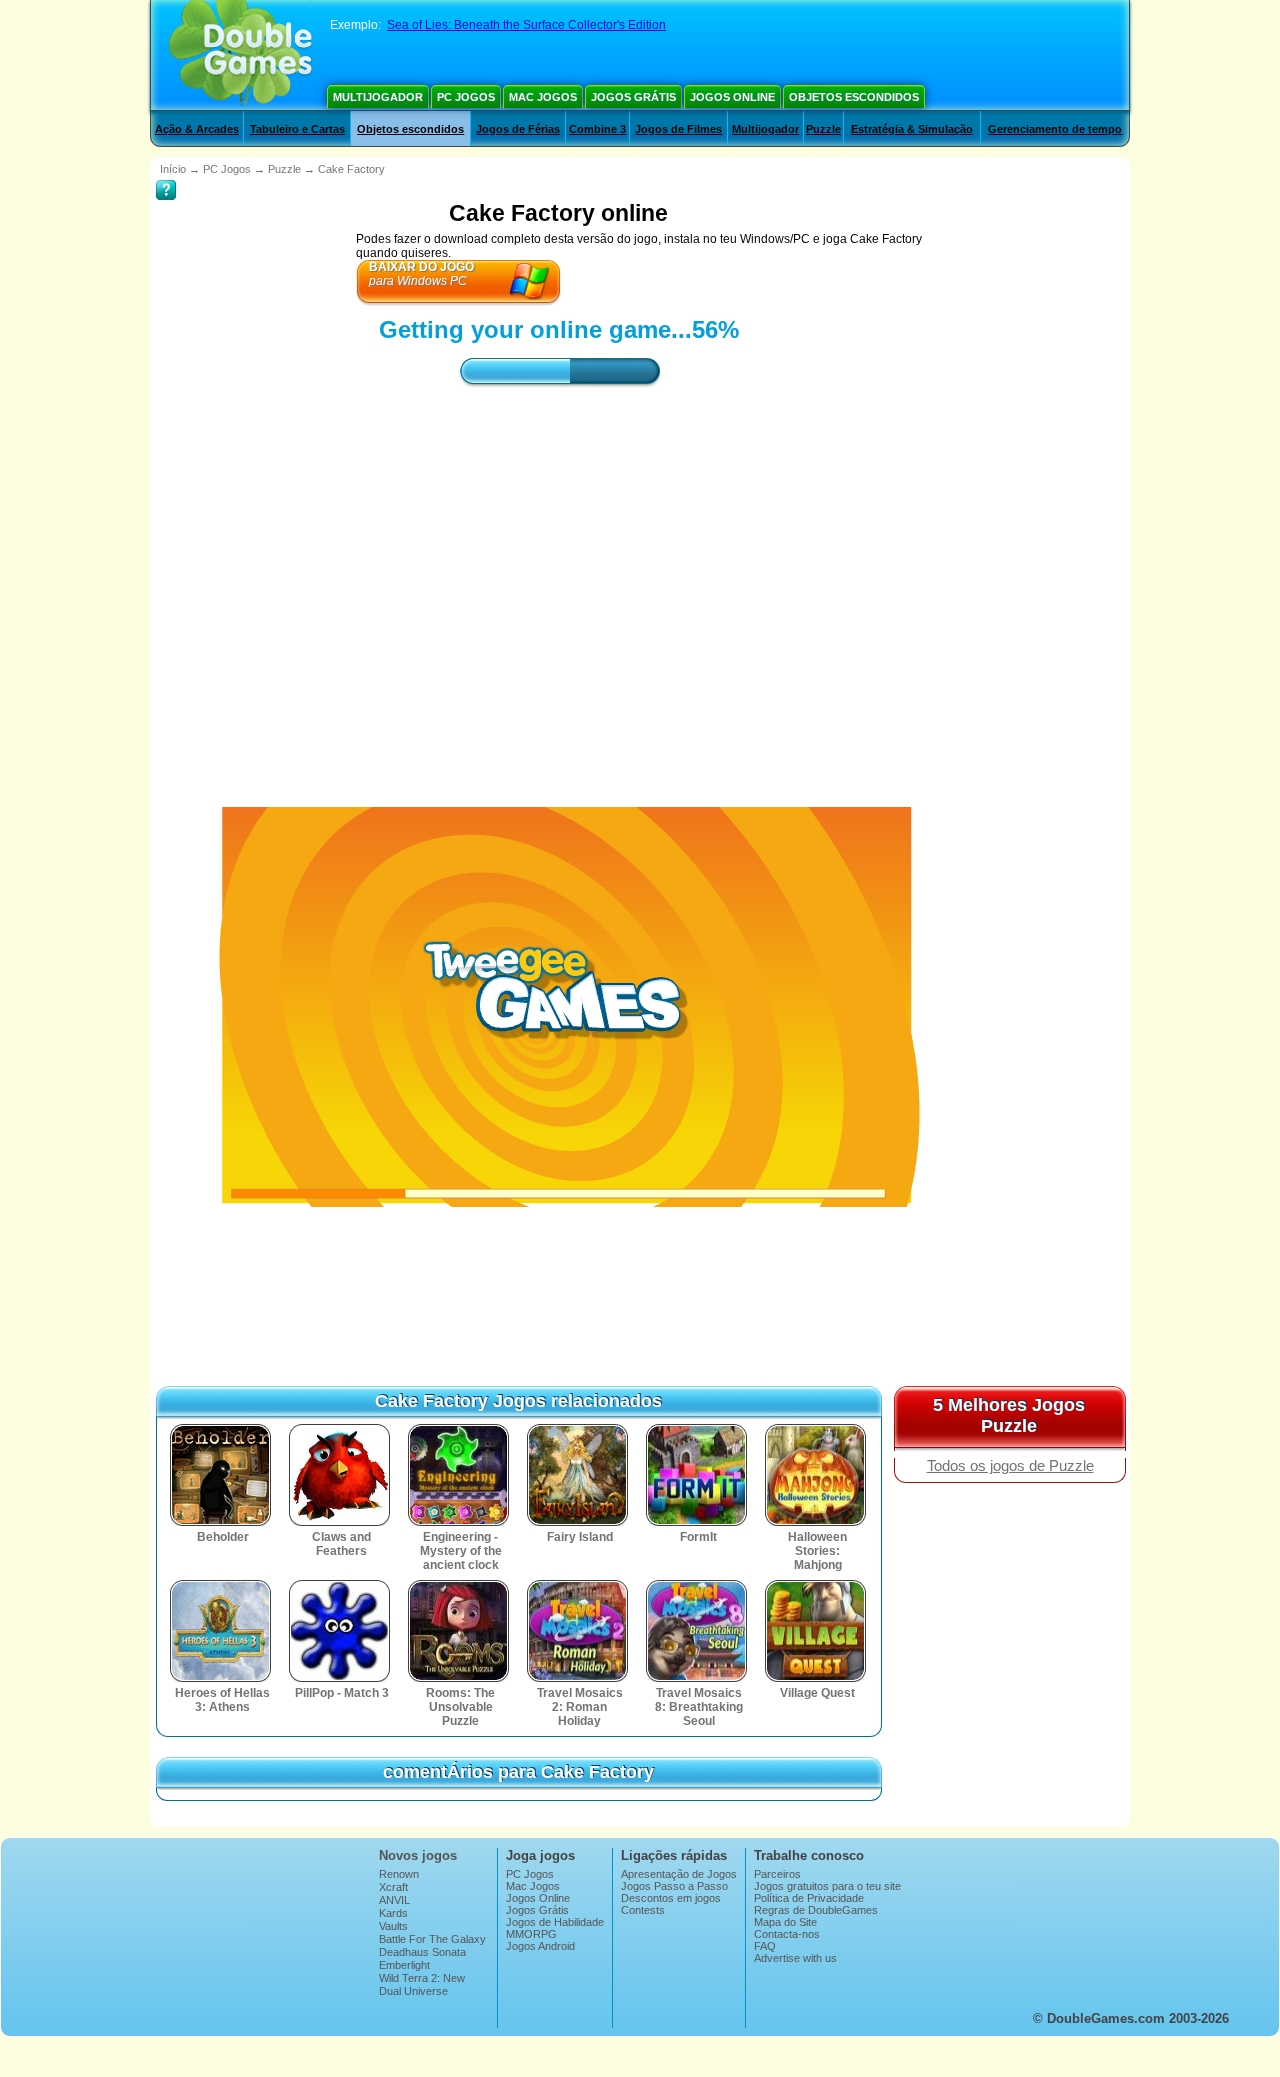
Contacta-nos (787, 1934)
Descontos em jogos (671, 1898)
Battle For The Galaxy (432, 1939)
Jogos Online (732, 97)
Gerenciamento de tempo (1055, 129)
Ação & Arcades (197, 129)
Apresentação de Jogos (679, 1874)
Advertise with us (795, 1958)
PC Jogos (466, 97)
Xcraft (393, 1887)
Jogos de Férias (518, 129)
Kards (393, 1913)
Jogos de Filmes (678, 129)
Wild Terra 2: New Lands (422, 1984)
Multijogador (378, 97)
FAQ (765, 1946)
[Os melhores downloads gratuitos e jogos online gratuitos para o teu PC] (240, 55)
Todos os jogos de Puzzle (1010, 1466)
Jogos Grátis (633, 97)
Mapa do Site (785, 1922)
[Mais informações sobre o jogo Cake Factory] (166, 176)
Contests (643, 1910)
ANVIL (394, 1900)
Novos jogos (418, 1855)
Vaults (393, 1926)
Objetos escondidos (854, 97)
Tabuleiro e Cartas (297, 129)
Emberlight (404, 1965)
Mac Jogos (543, 97)
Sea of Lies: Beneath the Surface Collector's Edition (526, 25)
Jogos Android (540, 1946)
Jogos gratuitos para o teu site (827, 1886)
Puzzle (823, 129)
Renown (399, 1874)
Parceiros (777, 1874)
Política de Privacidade (809, 1898)
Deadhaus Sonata (422, 1952)
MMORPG (531, 1934)
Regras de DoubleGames (816, 1910)
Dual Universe (413, 1991)
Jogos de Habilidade (555, 1922)
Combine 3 (597, 129)
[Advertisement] (559, 579)
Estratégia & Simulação (912, 129)
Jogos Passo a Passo (674, 1886)
